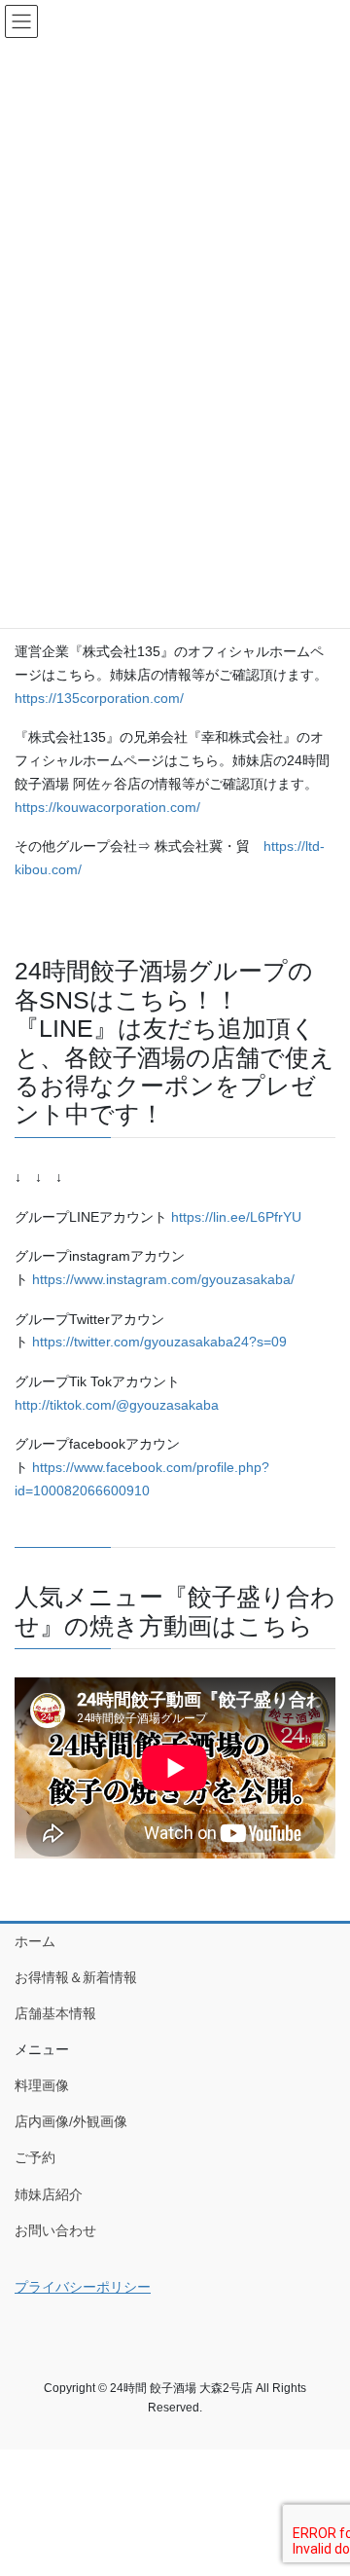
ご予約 (35, 2157)
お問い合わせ (55, 2230)
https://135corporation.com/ (99, 698)
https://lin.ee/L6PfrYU (236, 1217)
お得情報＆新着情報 (76, 1977)
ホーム (35, 1941)
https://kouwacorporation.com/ (107, 807)
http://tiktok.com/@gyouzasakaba (117, 1405)
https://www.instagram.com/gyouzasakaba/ (163, 1279)
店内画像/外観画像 (71, 2121)
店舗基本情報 (55, 2013)
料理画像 (42, 2085)
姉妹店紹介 (49, 2194)
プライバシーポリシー (83, 2287)
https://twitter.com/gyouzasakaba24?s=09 (159, 1342)
